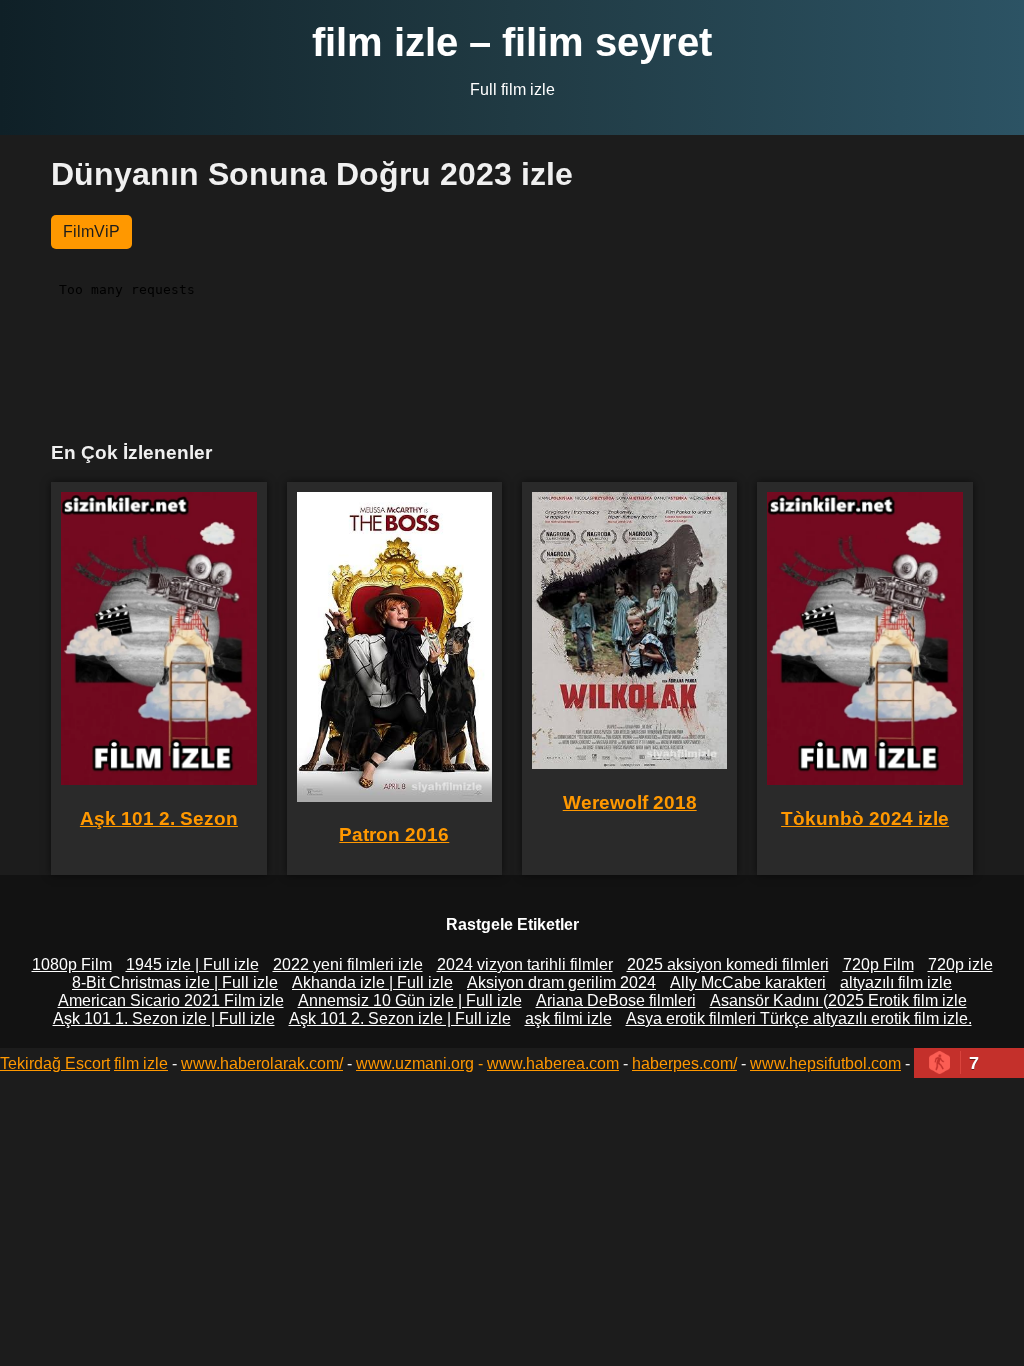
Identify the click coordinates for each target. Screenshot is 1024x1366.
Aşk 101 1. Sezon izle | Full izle (164, 1018)
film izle (141, 1063)
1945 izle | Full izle (192, 964)
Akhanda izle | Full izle (372, 982)
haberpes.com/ (684, 1063)
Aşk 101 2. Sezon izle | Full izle (400, 1018)
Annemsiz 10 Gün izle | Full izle (410, 1000)
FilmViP (91, 231)
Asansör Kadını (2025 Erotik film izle (838, 1000)
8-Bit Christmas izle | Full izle (175, 982)
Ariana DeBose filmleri (616, 1000)
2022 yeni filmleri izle (348, 964)
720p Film (878, 964)
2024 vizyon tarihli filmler (525, 964)
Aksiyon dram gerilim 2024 (561, 982)
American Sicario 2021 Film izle (171, 1000)
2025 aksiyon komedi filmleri (728, 964)
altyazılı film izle (896, 982)
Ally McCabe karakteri (748, 982)
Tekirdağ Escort (55, 1063)
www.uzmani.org (415, 1063)
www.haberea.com (553, 1063)
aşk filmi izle (568, 1018)
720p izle (960, 964)
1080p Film (72, 964)
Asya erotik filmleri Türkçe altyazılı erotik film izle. (799, 1018)
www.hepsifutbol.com (825, 1063)
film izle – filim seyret (512, 42)
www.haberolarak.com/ (262, 1063)
